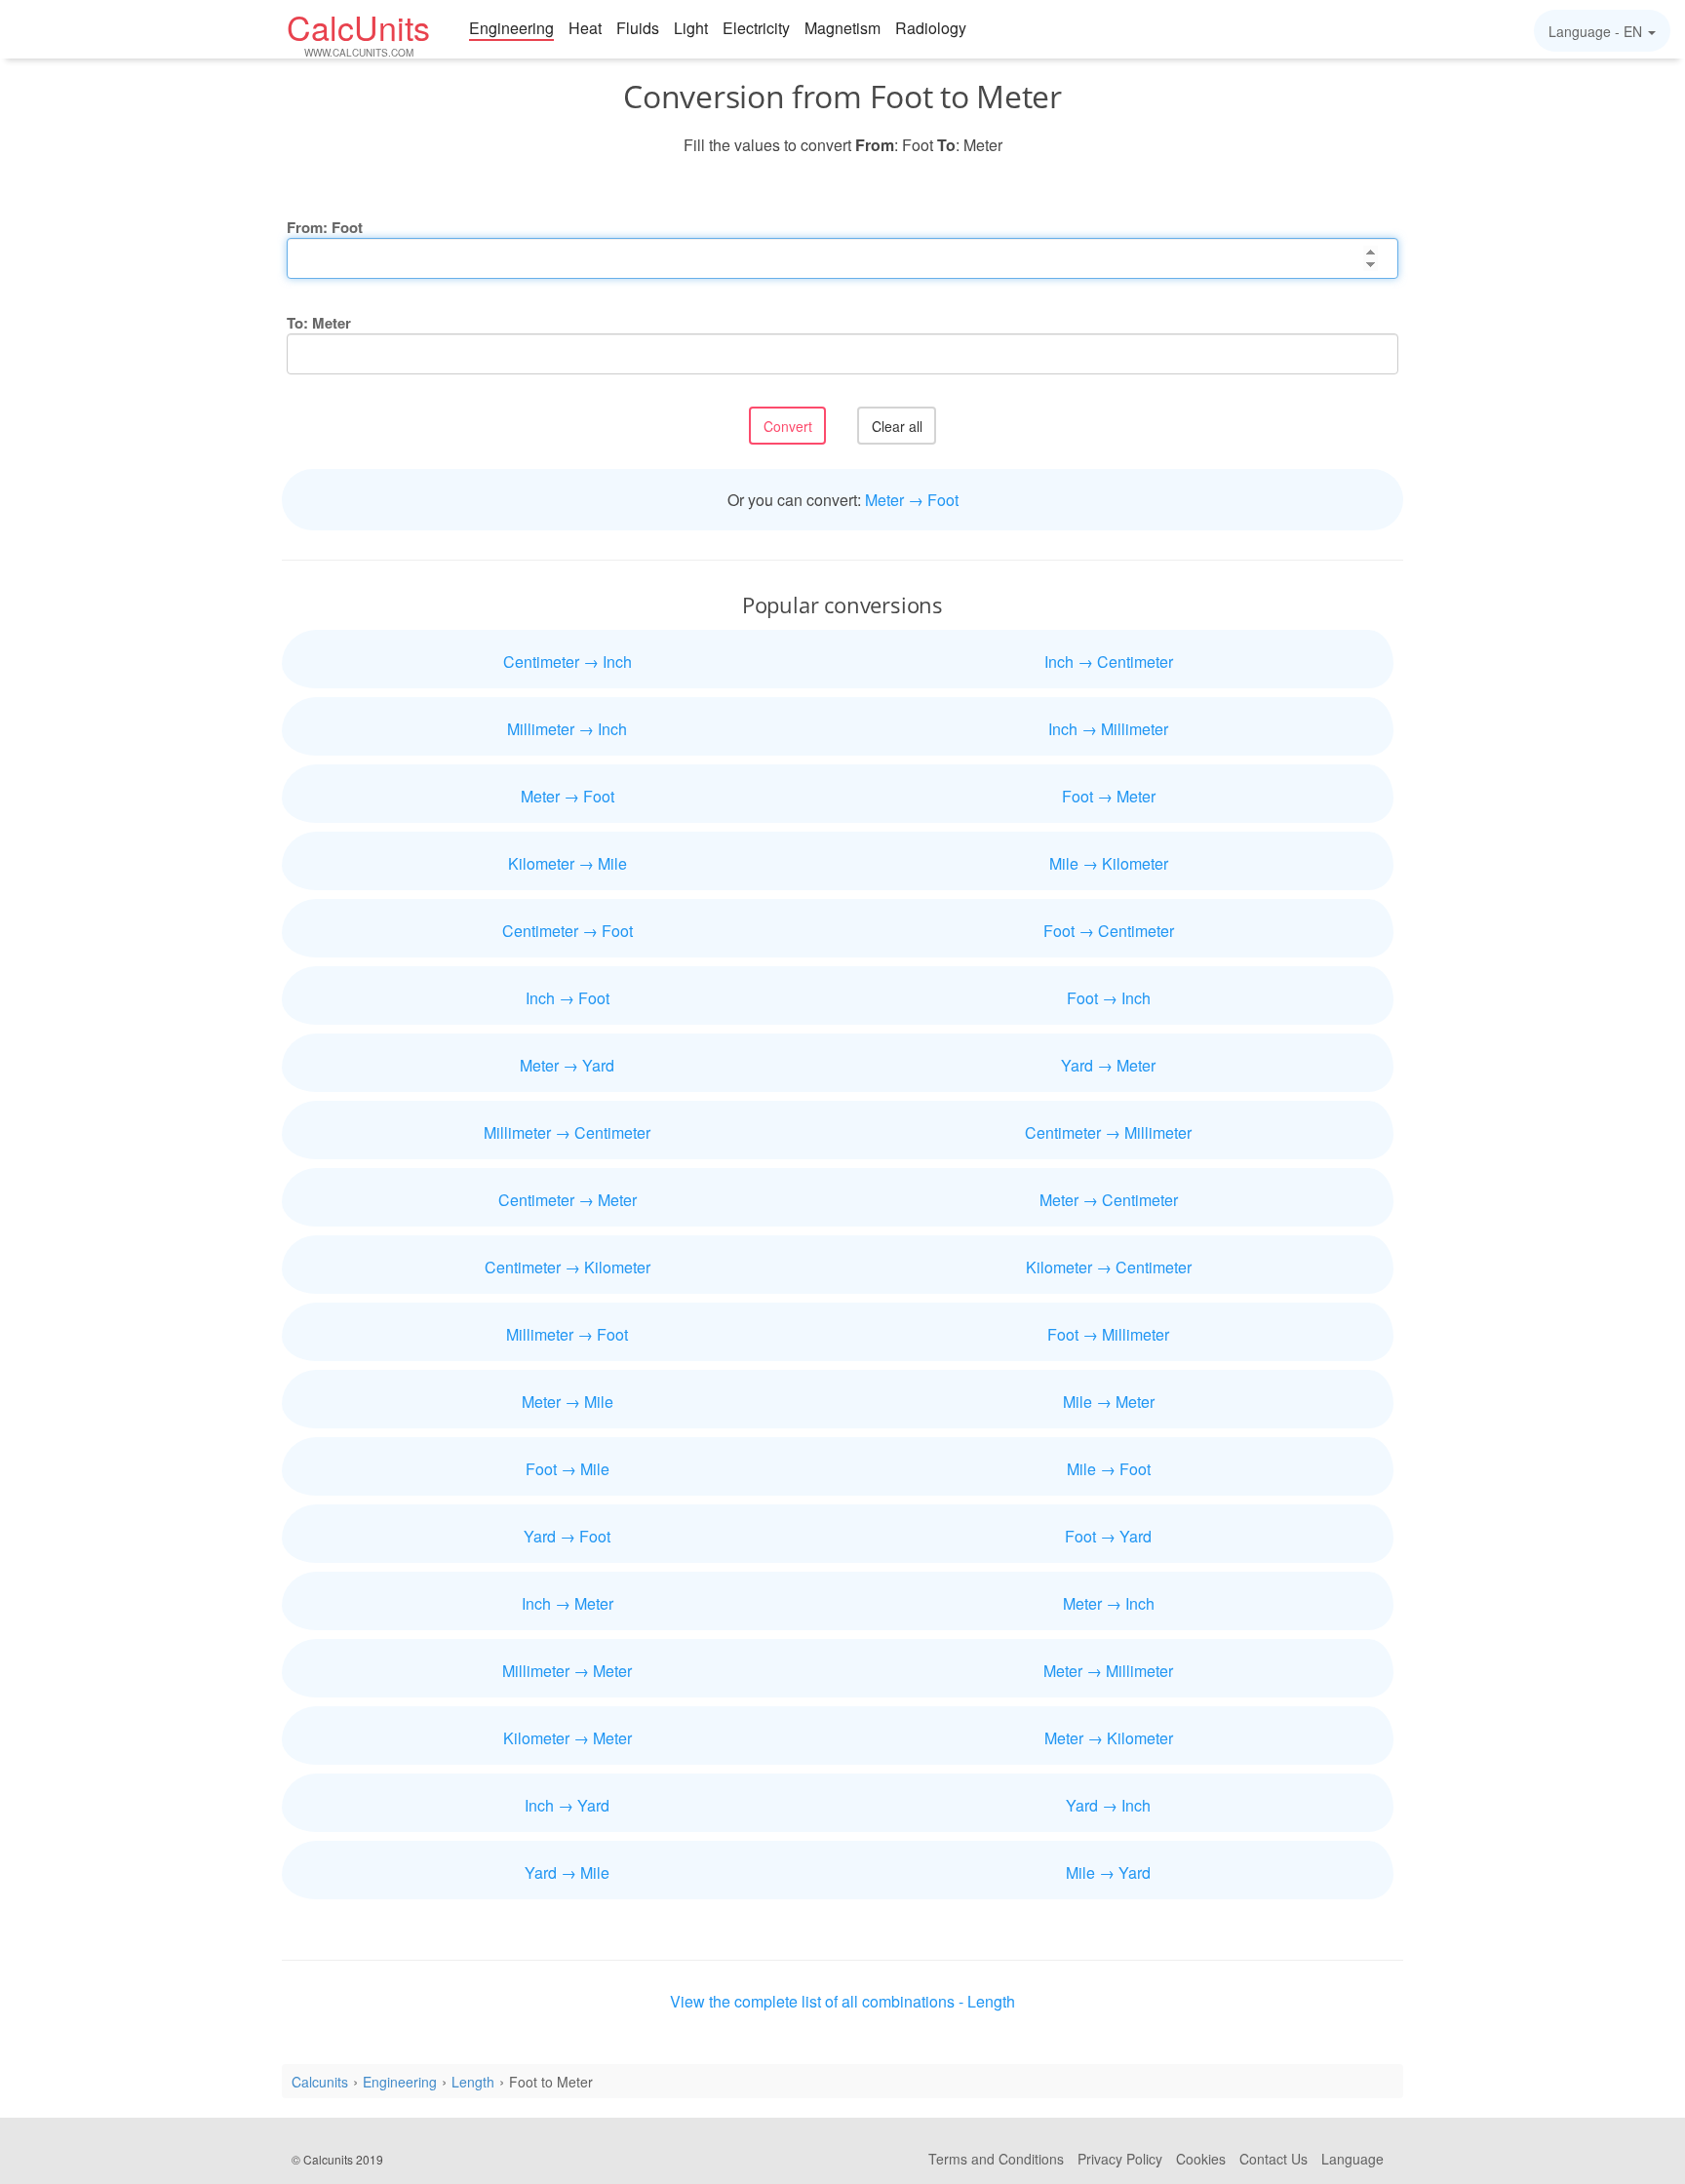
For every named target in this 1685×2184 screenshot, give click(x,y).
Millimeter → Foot (567, 1334)
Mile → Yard (1108, 1872)
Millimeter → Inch (567, 729)
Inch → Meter (568, 1603)
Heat (585, 28)
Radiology (931, 28)
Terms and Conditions (996, 2159)
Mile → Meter (1109, 1402)
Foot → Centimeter (1109, 931)
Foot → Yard (1108, 1536)
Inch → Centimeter (1109, 662)
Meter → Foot (912, 500)
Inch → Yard (567, 1805)
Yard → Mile (567, 1872)
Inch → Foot (568, 998)
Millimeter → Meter (567, 1671)
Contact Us (1274, 2159)
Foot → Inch (1109, 998)
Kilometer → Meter (568, 1738)
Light (691, 28)
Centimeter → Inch (568, 662)
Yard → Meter (1108, 1065)
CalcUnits (358, 32)
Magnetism (842, 28)
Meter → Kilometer (1109, 1738)
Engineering (511, 28)
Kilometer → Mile (568, 863)
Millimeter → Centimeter (567, 1132)
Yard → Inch (1108, 1805)
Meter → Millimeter (1108, 1671)
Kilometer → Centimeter (1109, 1267)
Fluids (638, 28)
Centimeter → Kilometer (568, 1267)
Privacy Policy (1120, 2159)
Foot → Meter (1109, 796)
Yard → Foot (567, 1536)
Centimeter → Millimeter (1108, 1132)
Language (1352, 2159)
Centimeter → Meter (568, 1200)
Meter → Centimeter (1109, 1200)
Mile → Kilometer (1109, 863)
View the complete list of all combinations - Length (842, 2001)
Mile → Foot (1109, 1469)
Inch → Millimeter (1108, 729)
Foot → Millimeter (1108, 1334)
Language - (1595, 31)
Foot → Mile (568, 1469)
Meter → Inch (1109, 1603)
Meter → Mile (568, 1402)
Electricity (756, 28)
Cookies (1201, 2159)
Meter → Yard (567, 1065)
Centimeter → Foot (568, 931)
